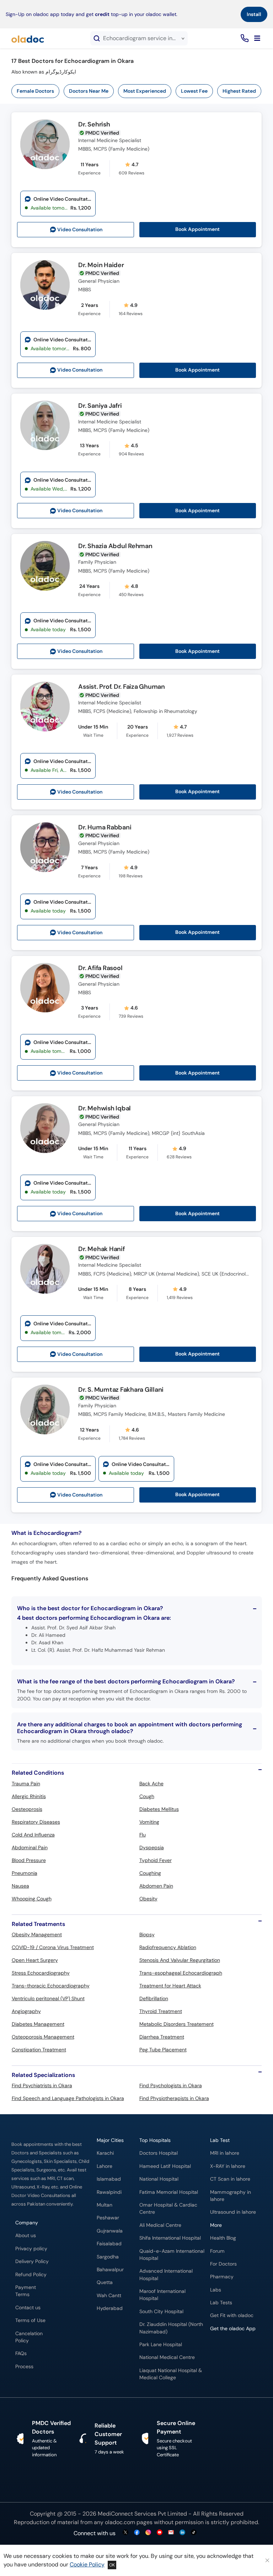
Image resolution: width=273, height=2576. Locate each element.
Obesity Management (37, 1934)
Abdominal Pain (30, 1847)
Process (24, 2367)
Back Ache (151, 1784)
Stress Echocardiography (41, 1973)
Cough (147, 1796)
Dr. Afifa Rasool (100, 968)
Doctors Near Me (89, 91)
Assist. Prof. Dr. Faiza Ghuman (122, 687)
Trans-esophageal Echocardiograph (181, 1973)
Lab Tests (221, 2303)
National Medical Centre (167, 2357)
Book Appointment (197, 229)
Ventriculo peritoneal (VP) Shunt (48, 1998)
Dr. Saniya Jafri (100, 406)
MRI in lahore (225, 2153)
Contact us (28, 2308)
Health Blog (223, 2238)
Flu (143, 1835)
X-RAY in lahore (228, 2166)
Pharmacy (222, 2277)
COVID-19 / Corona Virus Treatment (53, 1947)
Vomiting (149, 1822)
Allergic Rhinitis (29, 1796)
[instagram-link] (148, 2533)
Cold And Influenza (33, 1835)
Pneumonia (25, 1873)
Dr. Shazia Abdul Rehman (115, 546)
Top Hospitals (155, 2140)
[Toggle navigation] (257, 38)
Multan (105, 2205)
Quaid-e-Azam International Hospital (172, 2255)
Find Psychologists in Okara (171, 2085)
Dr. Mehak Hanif (101, 1249)
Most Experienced (145, 91)
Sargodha (108, 2257)
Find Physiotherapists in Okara (174, 2098)
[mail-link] (171, 2533)
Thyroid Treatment (161, 2011)
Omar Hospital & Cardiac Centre (168, 2209)
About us (26, 2236)
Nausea (20, 1886)
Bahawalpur (110, 2270)
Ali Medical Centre (160, 2225)
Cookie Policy (87, 2564)
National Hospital (159, 2179)
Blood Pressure (29, 1860)
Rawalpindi (109, 2192)
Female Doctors (35, 91)
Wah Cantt (109, 2296)
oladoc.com (120, 2522)
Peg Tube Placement (163, 2050)
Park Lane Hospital (161, 2345)
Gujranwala (110, 2231)
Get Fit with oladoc (232, 2315)
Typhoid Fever (156, 1860)
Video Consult (80, 230)
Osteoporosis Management (43, 2037)
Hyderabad (110, 2308)
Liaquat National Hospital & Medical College (171, 2374)
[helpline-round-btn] (243, 39)
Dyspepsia (152, 1847)
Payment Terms (26, 2291)
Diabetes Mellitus (159, 1809)
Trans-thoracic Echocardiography (51, 1986)
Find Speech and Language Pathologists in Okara (68, 2098)
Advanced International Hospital (166, 2275)
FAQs (21, 2353)
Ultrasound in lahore (233, 2212)
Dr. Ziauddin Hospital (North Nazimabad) (171, 2328)
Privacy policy (31, 2249)
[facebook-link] (137, 2533)
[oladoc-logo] (28, 38)
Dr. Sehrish (94, 125)
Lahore (105, 2166)
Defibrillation (154, 1998)
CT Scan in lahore (230, 2179)
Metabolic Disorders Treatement (176, 2024)
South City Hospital (161, 2312)
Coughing (150, 1873)
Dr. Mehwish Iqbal (105, 1109)
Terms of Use (30, 2320)
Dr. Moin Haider (101, 265)
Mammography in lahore (231, 2196)
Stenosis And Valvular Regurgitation (180, 1960)
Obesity (148, 1899)
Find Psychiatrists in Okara (42, 2085)
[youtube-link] (160, 2533)
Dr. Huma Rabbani (105, 828)
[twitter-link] (125, 2533)
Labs (216, 2290)
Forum (217, 2251)
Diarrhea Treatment (162, 2037)
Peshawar (108, 2218)
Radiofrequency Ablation (168, 1947)
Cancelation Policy (29, 2337)
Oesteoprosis (27, 1809)
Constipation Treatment (39, 2050)
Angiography (26, 2011)
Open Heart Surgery (35, 1960)
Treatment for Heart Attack (170, 1986)
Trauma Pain (26, 1784)
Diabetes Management (38, 2024)
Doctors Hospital (159, 2153)
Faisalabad (109, 2244)
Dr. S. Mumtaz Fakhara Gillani (121, 1390)
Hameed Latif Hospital (165, 2166)
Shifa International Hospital (170, 2238)
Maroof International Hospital (162, 2295)
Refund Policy (31, 2275)
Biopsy (147, 1934)
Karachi (105, 2153)
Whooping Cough (32, 1899)
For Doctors (223, 2264)
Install (254, 14)
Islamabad (109, 2179)
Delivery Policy (32, 2261)
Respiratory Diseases (36, 1822)
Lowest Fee (194, 91)
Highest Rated (239, 91)
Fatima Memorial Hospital (169, 2192)
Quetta (105, 2282)
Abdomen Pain (156, 1886)
